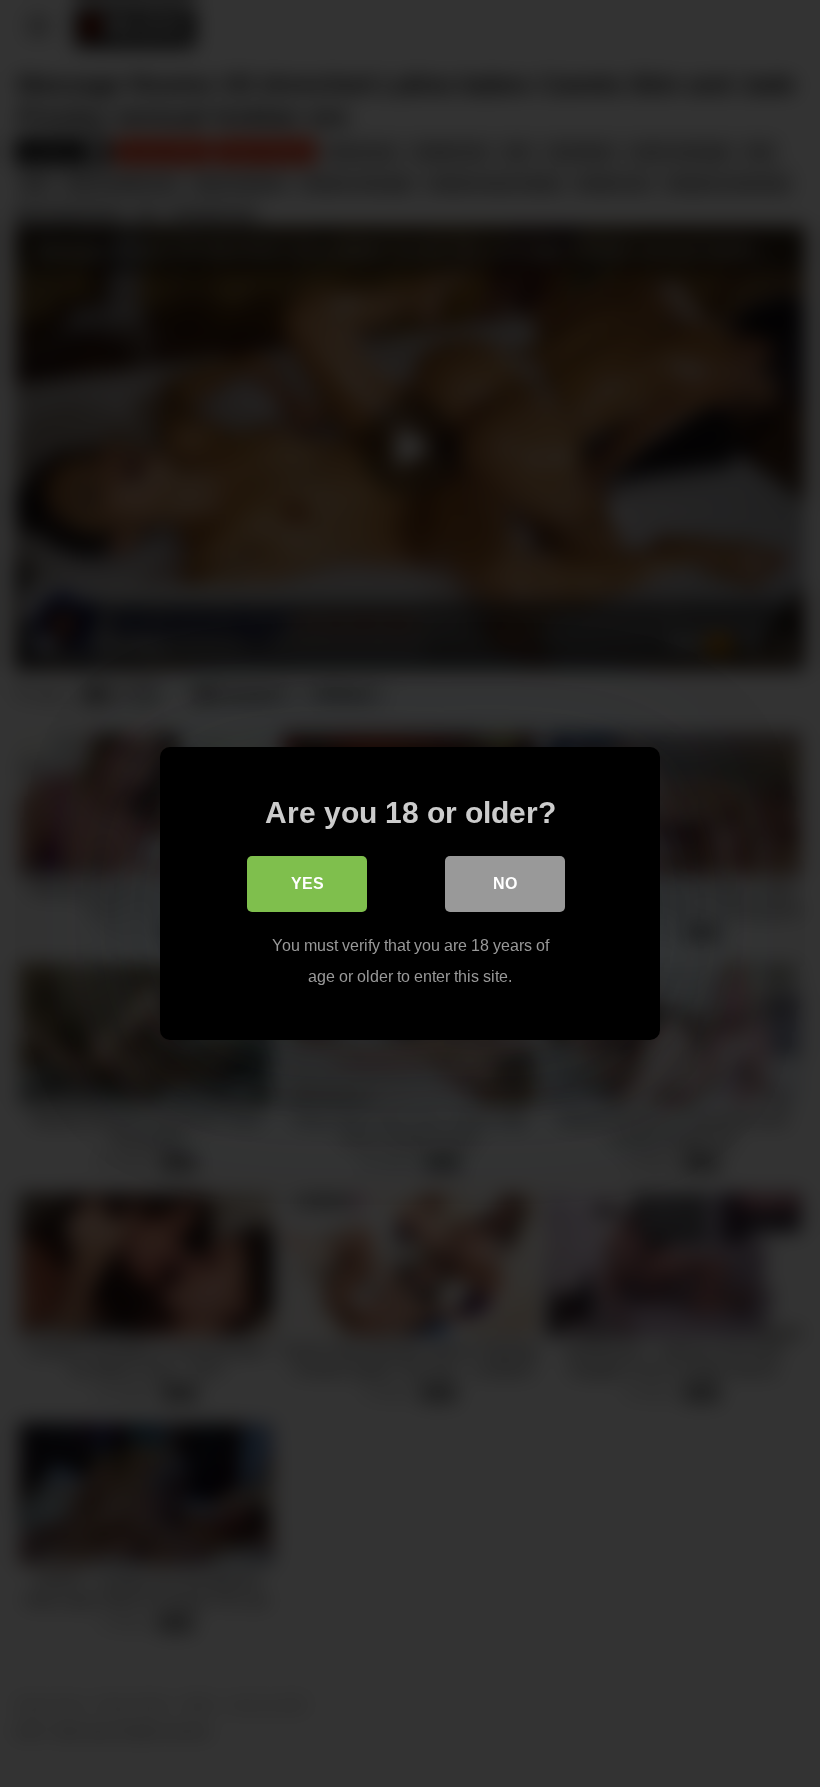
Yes (307, 883)
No (505, 883)
